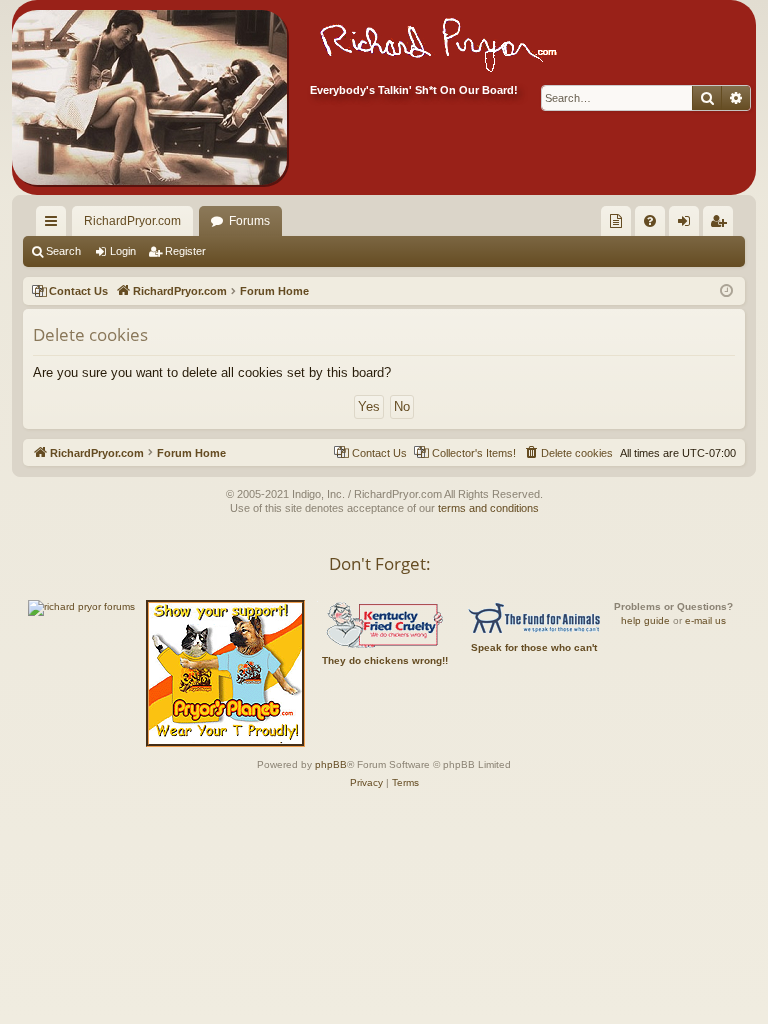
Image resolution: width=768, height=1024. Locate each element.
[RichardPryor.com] (149, 97)
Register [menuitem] (722, 225)
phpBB (331, 764)
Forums (249, 221)
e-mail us (705, 620)
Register (185, 251)
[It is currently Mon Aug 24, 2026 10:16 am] (726, 291)
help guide (645, 620)
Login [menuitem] (688, 225)
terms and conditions (488, 508)
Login (123, 251)
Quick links (55, 225)
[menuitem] (616, 221)
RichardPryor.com (132, 221)
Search (63, 251)
